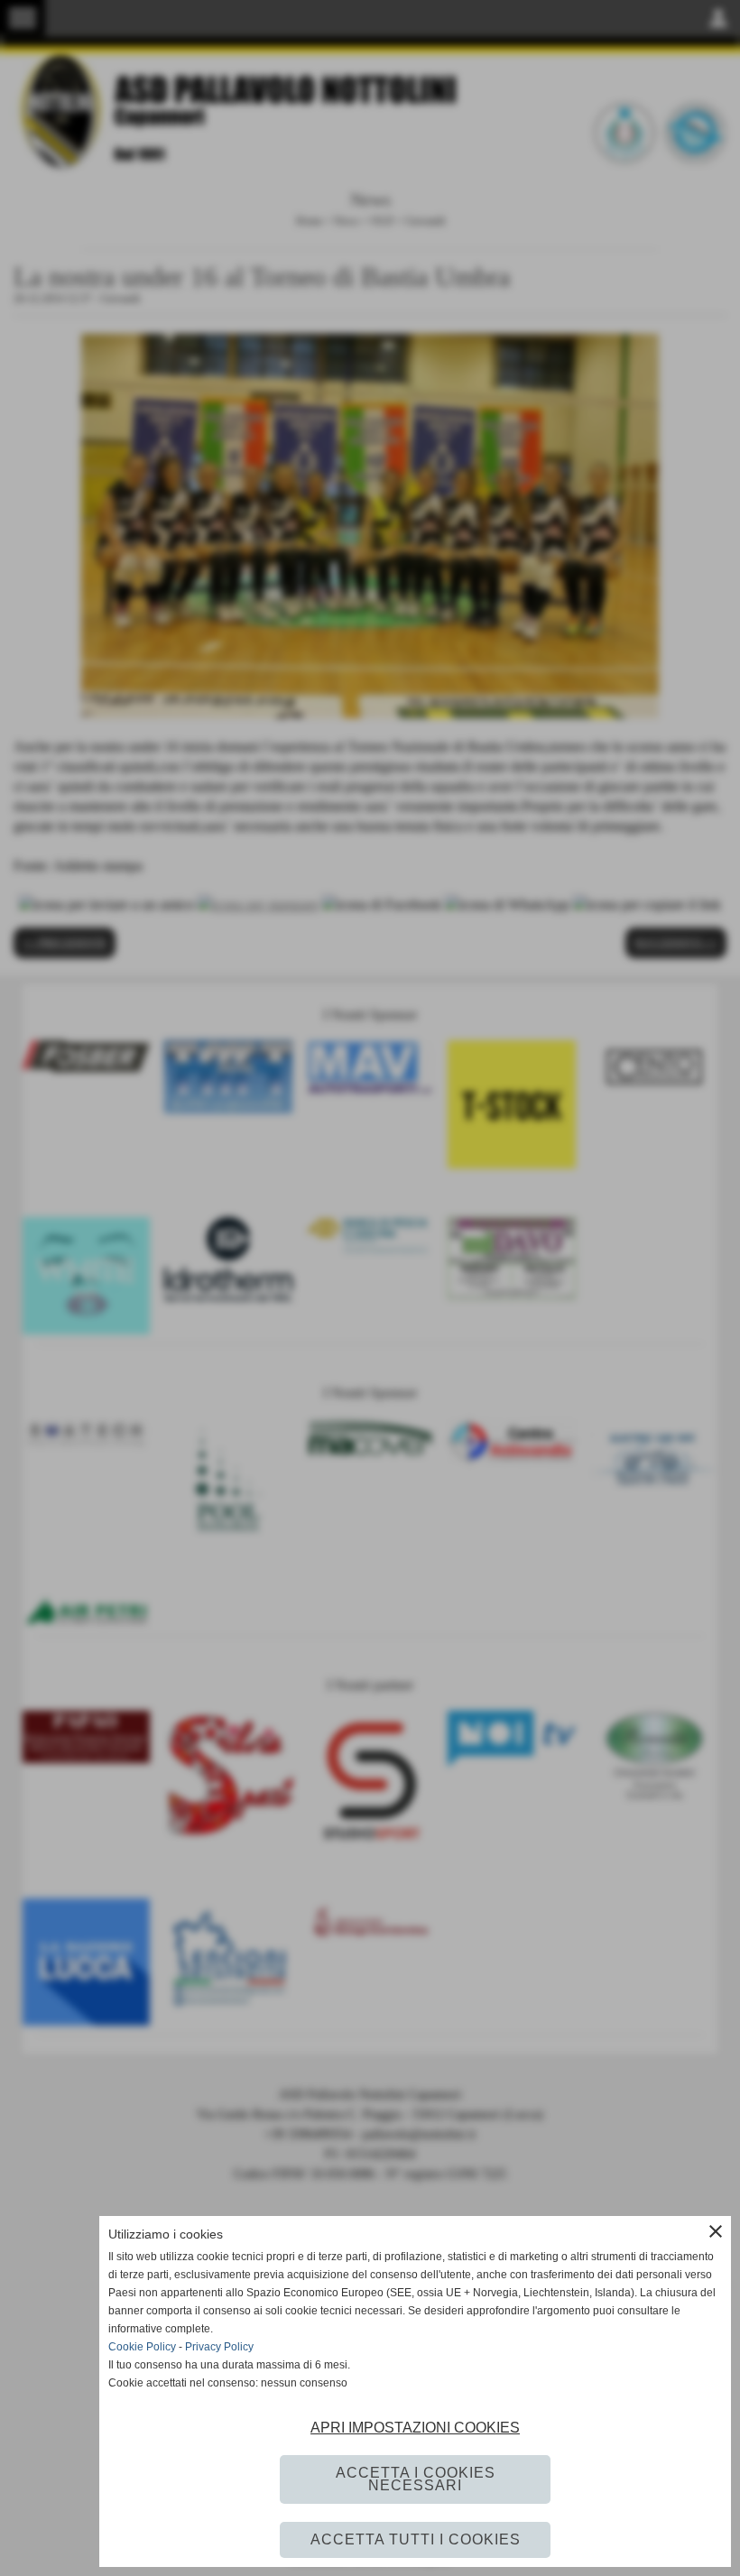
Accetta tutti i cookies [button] (416, 2539)
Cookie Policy (142, 2347)
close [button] (716, 2231)
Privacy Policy (219, 2347)
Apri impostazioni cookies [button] (415, 2428)
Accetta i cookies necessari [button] (416, 2479)
